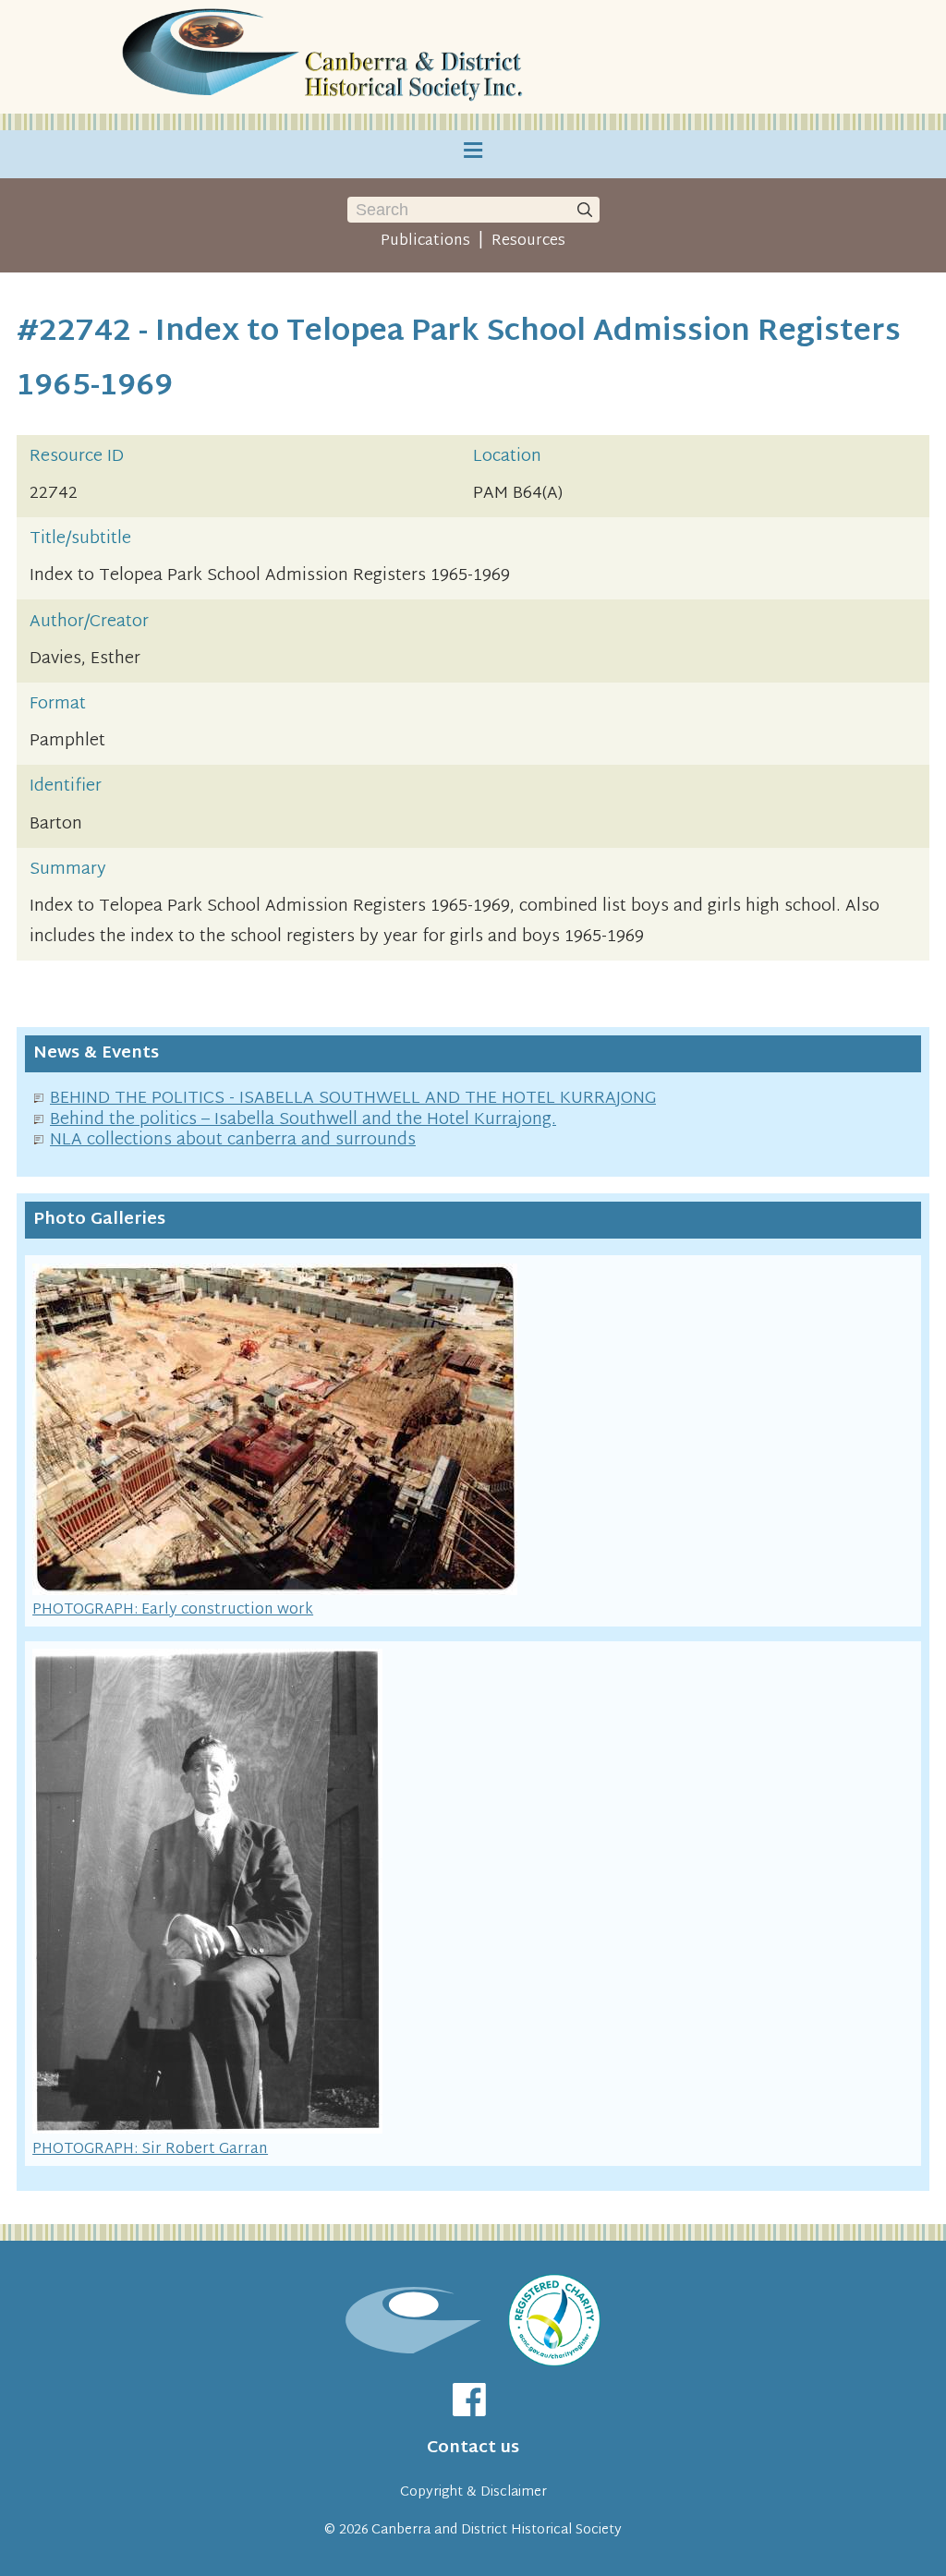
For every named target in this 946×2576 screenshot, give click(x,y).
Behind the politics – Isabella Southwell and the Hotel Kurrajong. (303, 1120)
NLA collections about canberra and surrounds (233, 1140)
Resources (528, 241)
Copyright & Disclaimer (473, 2492)
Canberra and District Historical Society (497, 2530)
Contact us (473, 2448)
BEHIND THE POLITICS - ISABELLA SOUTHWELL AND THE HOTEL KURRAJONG (353, 1099)
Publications (425, 241)
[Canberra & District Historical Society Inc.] (325, 57)
